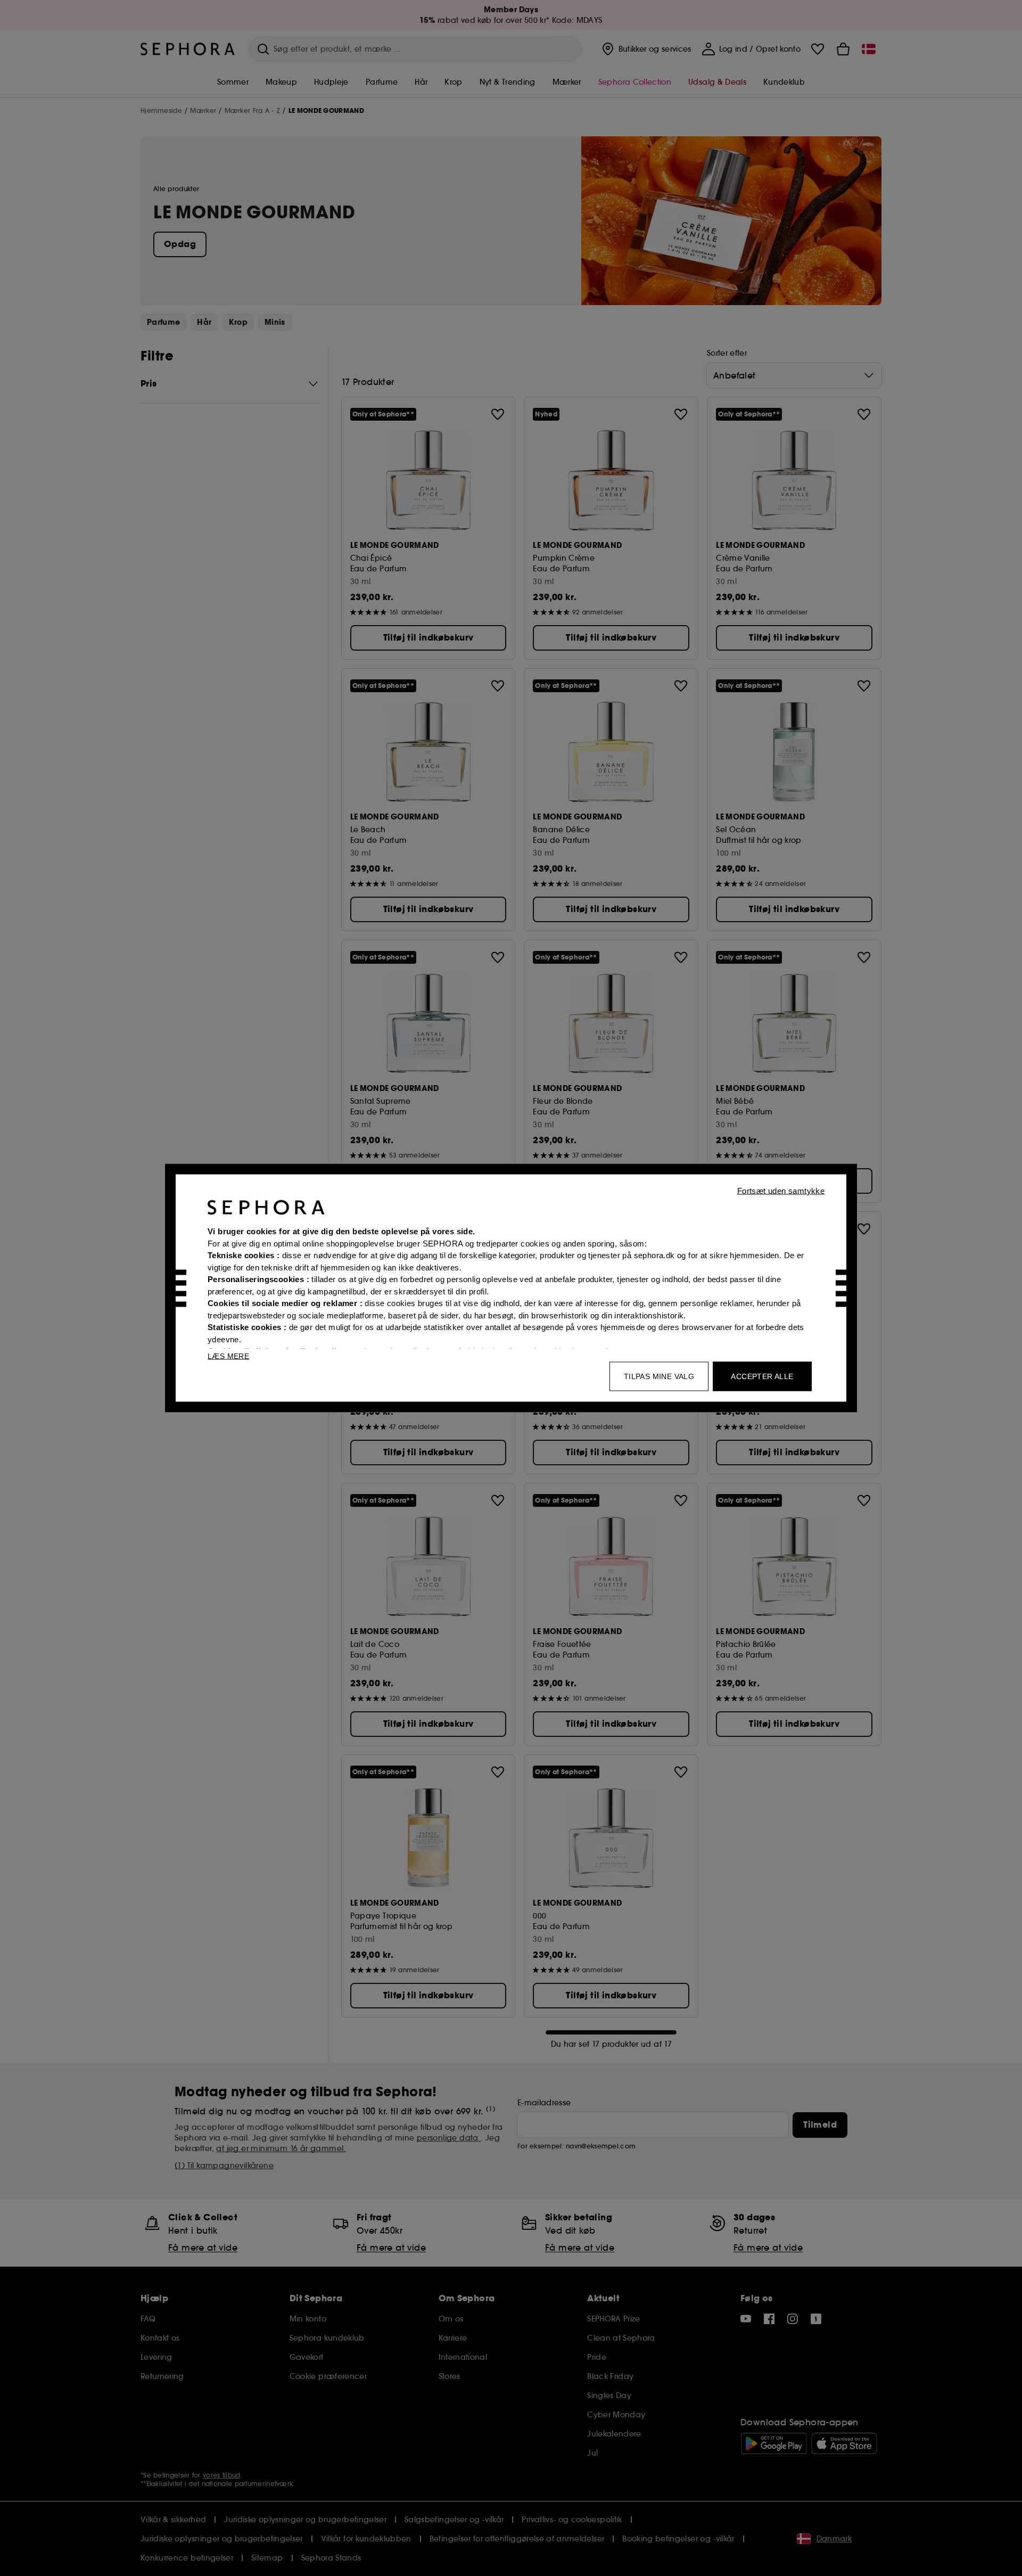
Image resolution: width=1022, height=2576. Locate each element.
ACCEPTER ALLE (762, 1376)
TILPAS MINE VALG (659, 1376)
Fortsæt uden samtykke (781, 1191)
